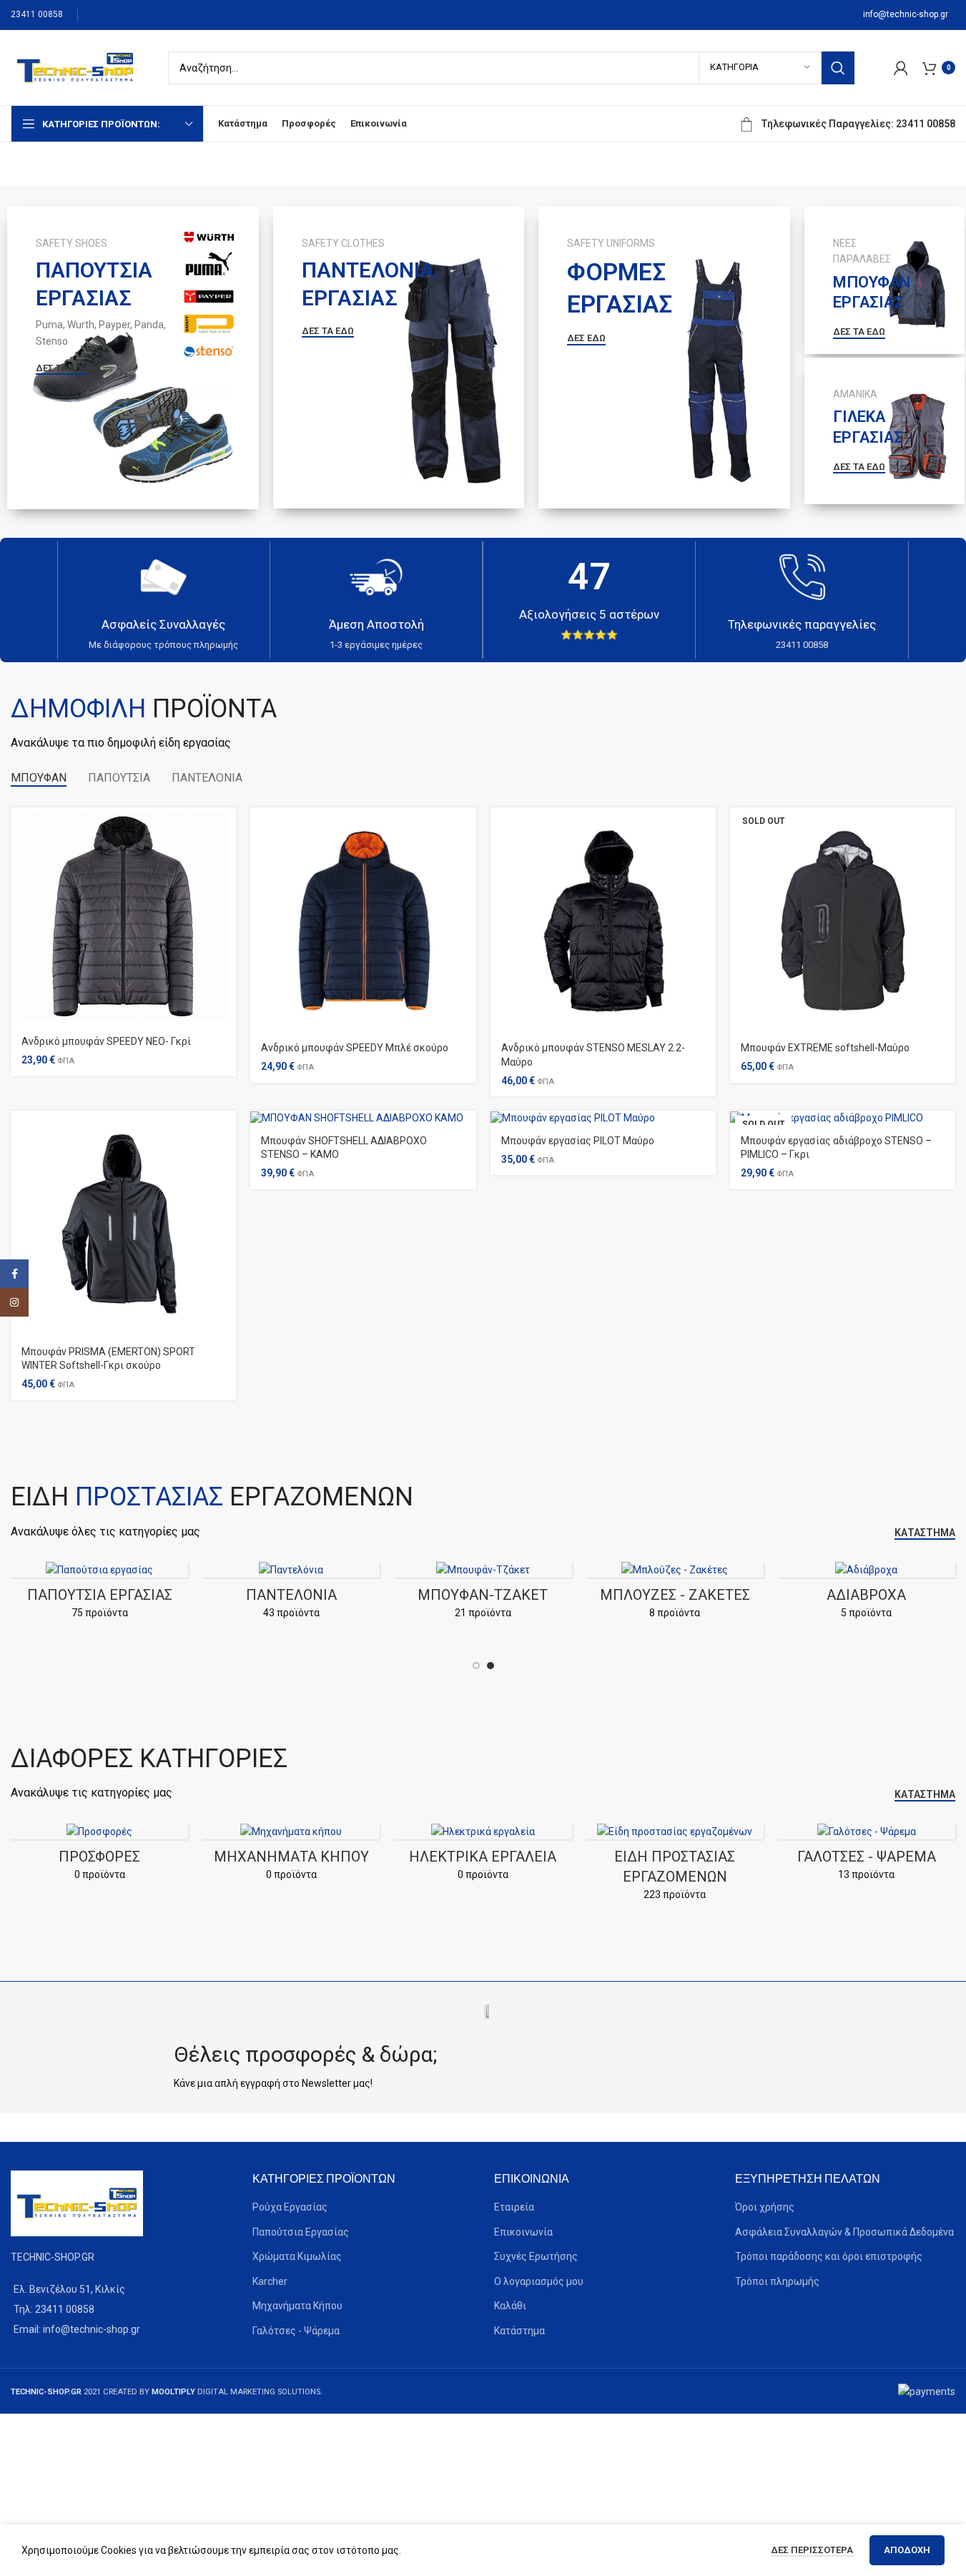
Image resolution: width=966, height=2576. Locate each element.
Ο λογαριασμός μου (539, 2281)
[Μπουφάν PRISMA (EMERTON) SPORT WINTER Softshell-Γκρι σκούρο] (123, 1223)
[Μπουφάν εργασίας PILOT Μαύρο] (603, 1118)
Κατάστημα (519, 2331)
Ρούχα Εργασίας (290, 2207)
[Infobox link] (164, 600)
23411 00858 (37, 14)
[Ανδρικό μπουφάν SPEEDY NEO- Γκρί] (123, 917)
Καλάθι (510, 2306)
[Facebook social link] (14, 1274)
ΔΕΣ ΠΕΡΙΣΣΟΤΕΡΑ (813, 2550)
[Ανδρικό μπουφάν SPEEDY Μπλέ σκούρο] (363, 920)
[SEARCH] (838, 68)
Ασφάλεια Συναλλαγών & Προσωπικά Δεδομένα (844, 2232)
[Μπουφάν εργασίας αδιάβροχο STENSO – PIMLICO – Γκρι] (843, 1118)
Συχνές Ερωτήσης (536, 2256)
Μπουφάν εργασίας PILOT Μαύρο (578, 1141)
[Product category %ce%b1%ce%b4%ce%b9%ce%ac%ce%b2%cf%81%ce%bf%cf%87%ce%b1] (655, 1595)
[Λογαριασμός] (901, 68)
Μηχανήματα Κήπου (297, 2306)
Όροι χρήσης (765, 2207)
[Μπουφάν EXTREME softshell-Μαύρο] (843, 920)
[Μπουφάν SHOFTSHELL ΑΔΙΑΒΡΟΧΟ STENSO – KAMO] (363, 1118)
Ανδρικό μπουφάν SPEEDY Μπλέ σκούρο (355, 1048)
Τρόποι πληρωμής (777, 2281)
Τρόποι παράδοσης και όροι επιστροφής (829, 2256)
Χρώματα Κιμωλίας (297, 2256)
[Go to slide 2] (491, 1666)
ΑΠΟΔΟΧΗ (907, 2550)
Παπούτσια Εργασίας (301, 2232)
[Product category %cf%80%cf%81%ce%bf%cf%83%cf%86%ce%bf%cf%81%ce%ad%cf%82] (99, 1857)
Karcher (270, 2281)
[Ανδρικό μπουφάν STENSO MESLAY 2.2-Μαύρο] (603, 920)
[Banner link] (133, 358)
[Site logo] (75, 67)
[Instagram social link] (14, 1302)
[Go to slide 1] (476, 1666)
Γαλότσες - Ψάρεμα (296, 2331)
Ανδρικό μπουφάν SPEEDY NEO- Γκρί (106, 1041)
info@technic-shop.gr (906, 14)
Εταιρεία (514, 2207)
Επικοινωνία (523, 2232)
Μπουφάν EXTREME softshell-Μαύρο (825, 1048)
